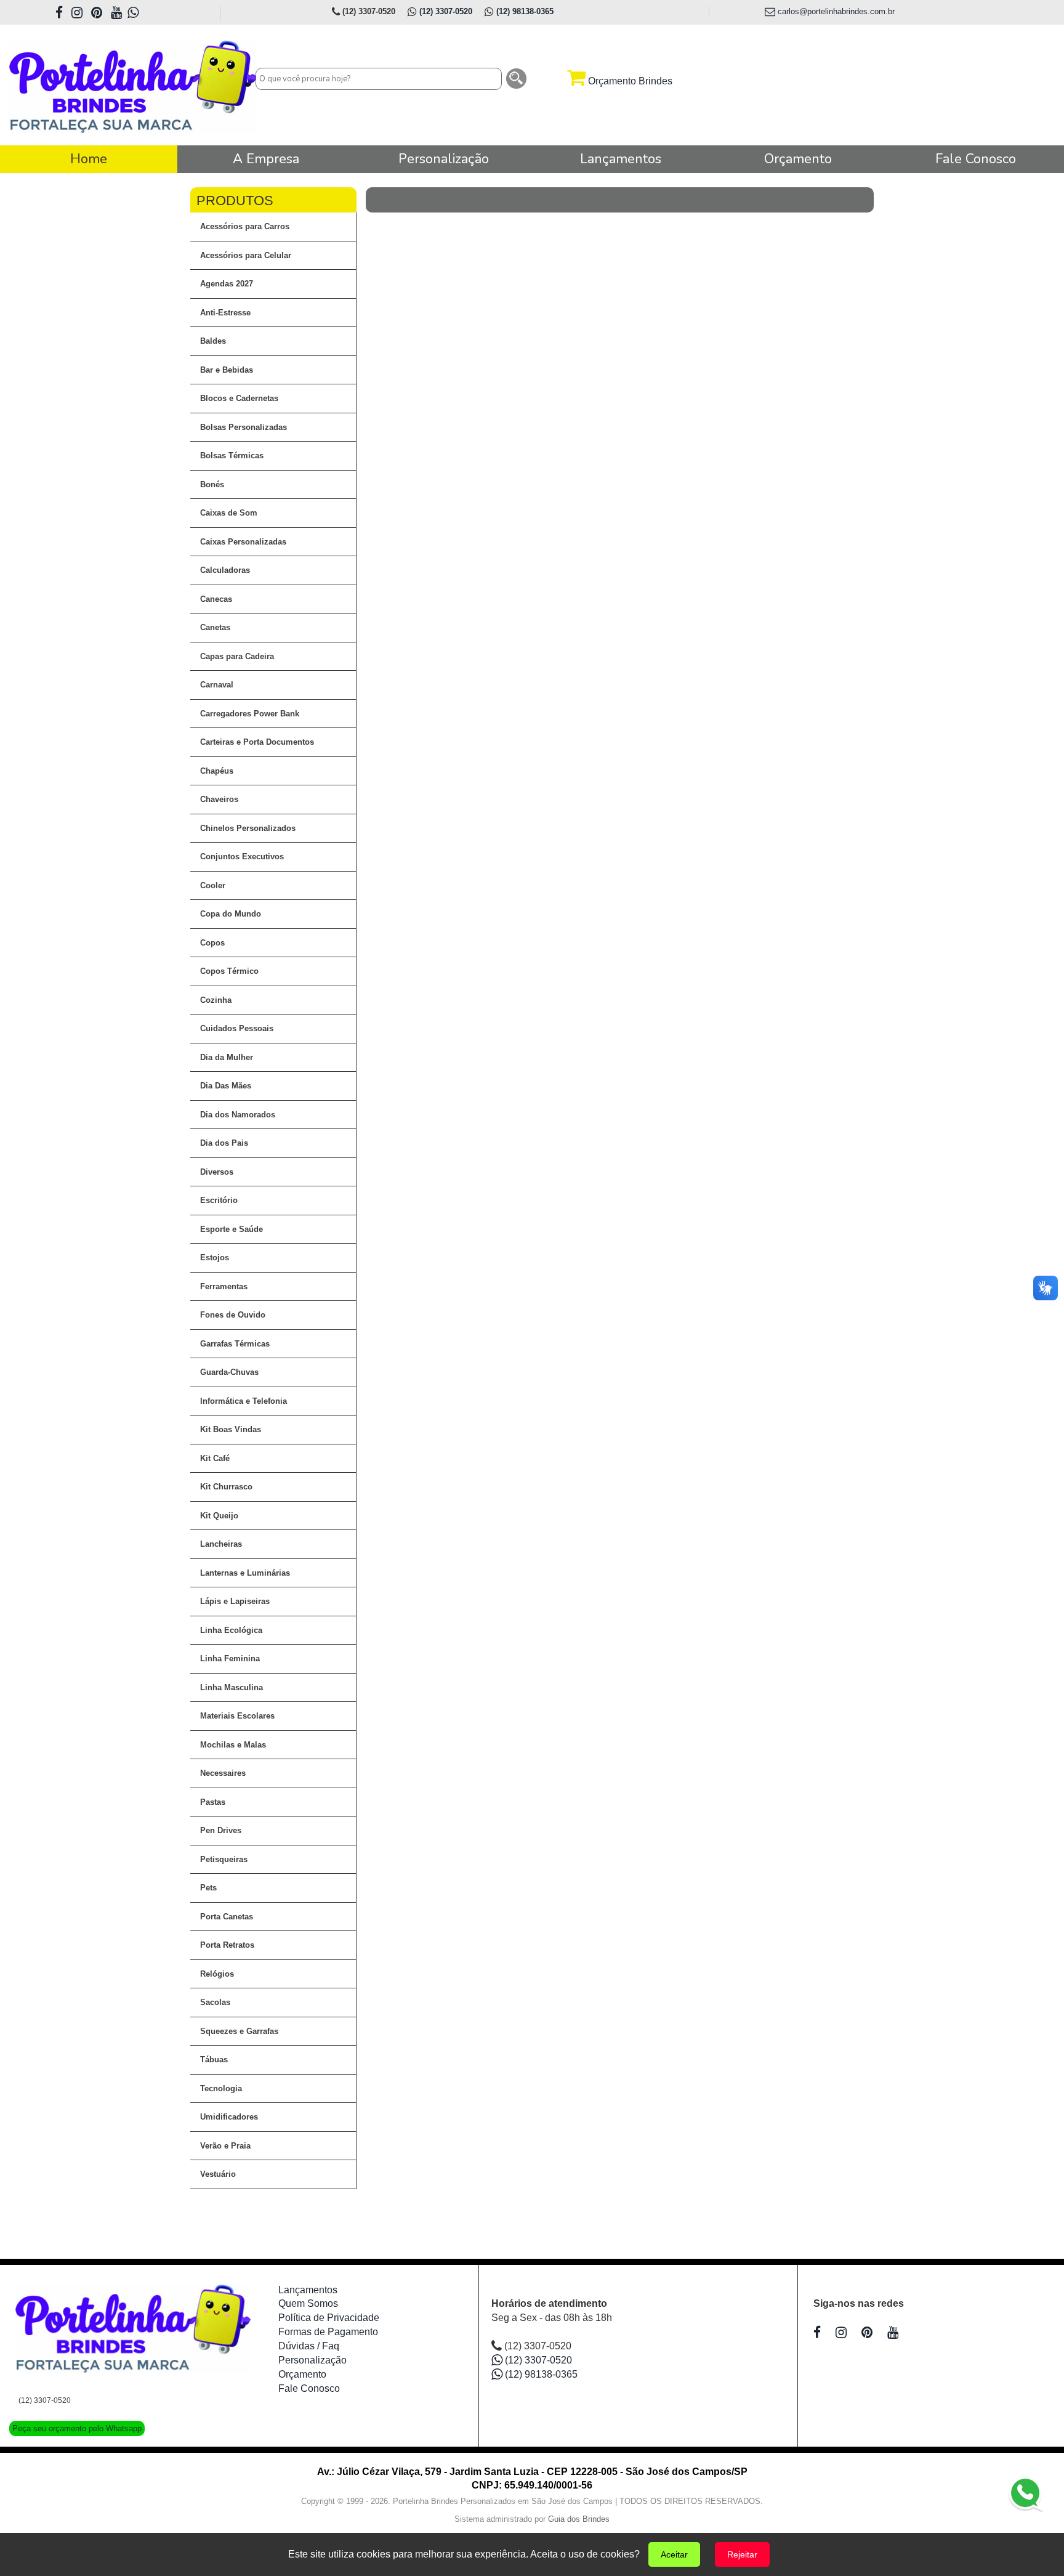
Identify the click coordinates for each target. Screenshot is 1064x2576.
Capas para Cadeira (237, 656)
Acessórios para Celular (246, 255)
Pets (208, 1888)
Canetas (215, 627)
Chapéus (217, 771)
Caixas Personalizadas (243, 542)
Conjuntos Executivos (242, 857)
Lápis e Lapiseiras (235, 1601)
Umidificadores (229, 2117)
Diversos (217, 1172)
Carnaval (217, 685)
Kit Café (215, 1458)
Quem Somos (308, 2303)
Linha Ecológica (231, 1630)
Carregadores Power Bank (250, 714)
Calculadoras (225, 570)
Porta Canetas (227, 1917)
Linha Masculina (232, 1687)
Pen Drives (221, 1830)
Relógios (217, 1974)
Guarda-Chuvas (229, 1372)
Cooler (213, 885)
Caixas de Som (229, 513)
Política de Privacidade (329, 2318)
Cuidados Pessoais (237, 1028)
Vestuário (218, 2174)
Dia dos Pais (224, 1143)
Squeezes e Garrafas (239, 2031)
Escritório (219, 1200)
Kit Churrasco (226, 1487)
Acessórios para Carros (245, 226)
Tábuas (214, 2060)
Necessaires (223, 1773)
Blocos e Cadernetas (239, 398)
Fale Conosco (309, 2388)
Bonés (212, 484)
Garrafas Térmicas (235, 1344)
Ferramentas (224, 1286)
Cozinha (216, 1000)
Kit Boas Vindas (231, 1429)
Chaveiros (219, 799)
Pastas (213, 1802)
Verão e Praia (225, 2146)
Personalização (312, 2360)
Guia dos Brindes (579, 2519)
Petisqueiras (224, 1859)
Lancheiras (221, 1544)
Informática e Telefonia (244, 1401)
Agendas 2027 (227, 284)
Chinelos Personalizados (248, 828)
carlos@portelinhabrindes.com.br (835, 11)
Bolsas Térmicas (232, 456)
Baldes (213, 341)
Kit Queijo (219, 1516)
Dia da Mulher (227, 1057)
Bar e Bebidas (227, 370)
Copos (212, 943)
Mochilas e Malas (233, 1745)
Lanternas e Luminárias (245, 1573)
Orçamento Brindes (629, 81)
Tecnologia (221, 2088)
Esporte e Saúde (232, 1229)
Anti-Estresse (225, 313)
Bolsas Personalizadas (244, 427)
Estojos (215, 1258)
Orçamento (302, 2374)
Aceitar (674, 2554)
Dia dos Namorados (238, 1115)
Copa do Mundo (231, 914)
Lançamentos (308, 2290)
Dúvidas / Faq (309, 2346)
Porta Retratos (227, 1945)
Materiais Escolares (237, 1716)
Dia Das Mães (226, 1086)
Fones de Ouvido (233, 1315)
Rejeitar (742, 2554)
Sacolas (215, 2002)
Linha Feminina (230, 1659)
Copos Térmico (229, 971)
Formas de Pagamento (328, 2332)
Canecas (216, 599)
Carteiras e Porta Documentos (257, 742)
